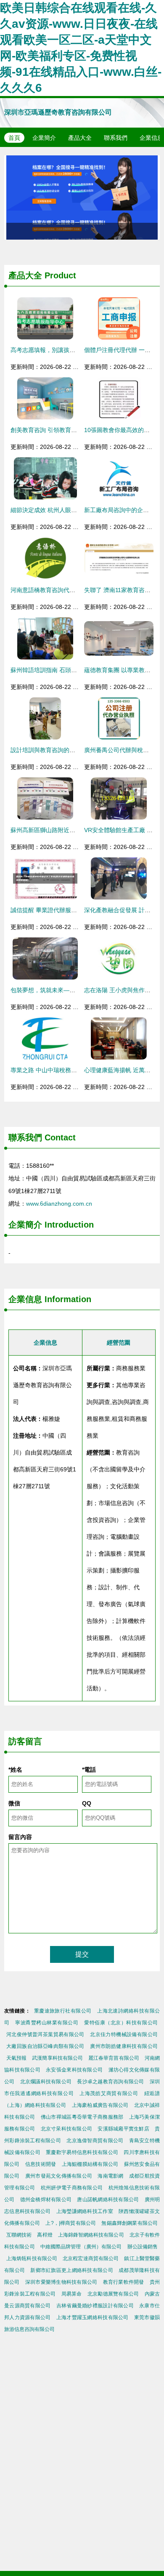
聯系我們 (116, 138)
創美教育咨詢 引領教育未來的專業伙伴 (61, 430)
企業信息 (25, 1299)
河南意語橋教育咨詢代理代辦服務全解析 (63, 590)
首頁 (14, 138)
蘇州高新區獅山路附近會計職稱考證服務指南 (69, 830)
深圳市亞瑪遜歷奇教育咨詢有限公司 (58, 112)
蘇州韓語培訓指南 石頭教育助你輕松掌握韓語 (70, 670)
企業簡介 (44, 138)
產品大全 (80, 138)
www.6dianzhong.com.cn (59, 1204)
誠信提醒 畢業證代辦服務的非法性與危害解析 (70, 910)
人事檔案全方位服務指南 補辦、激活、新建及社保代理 (82, 198)
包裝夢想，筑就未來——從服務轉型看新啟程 (69, 990)
